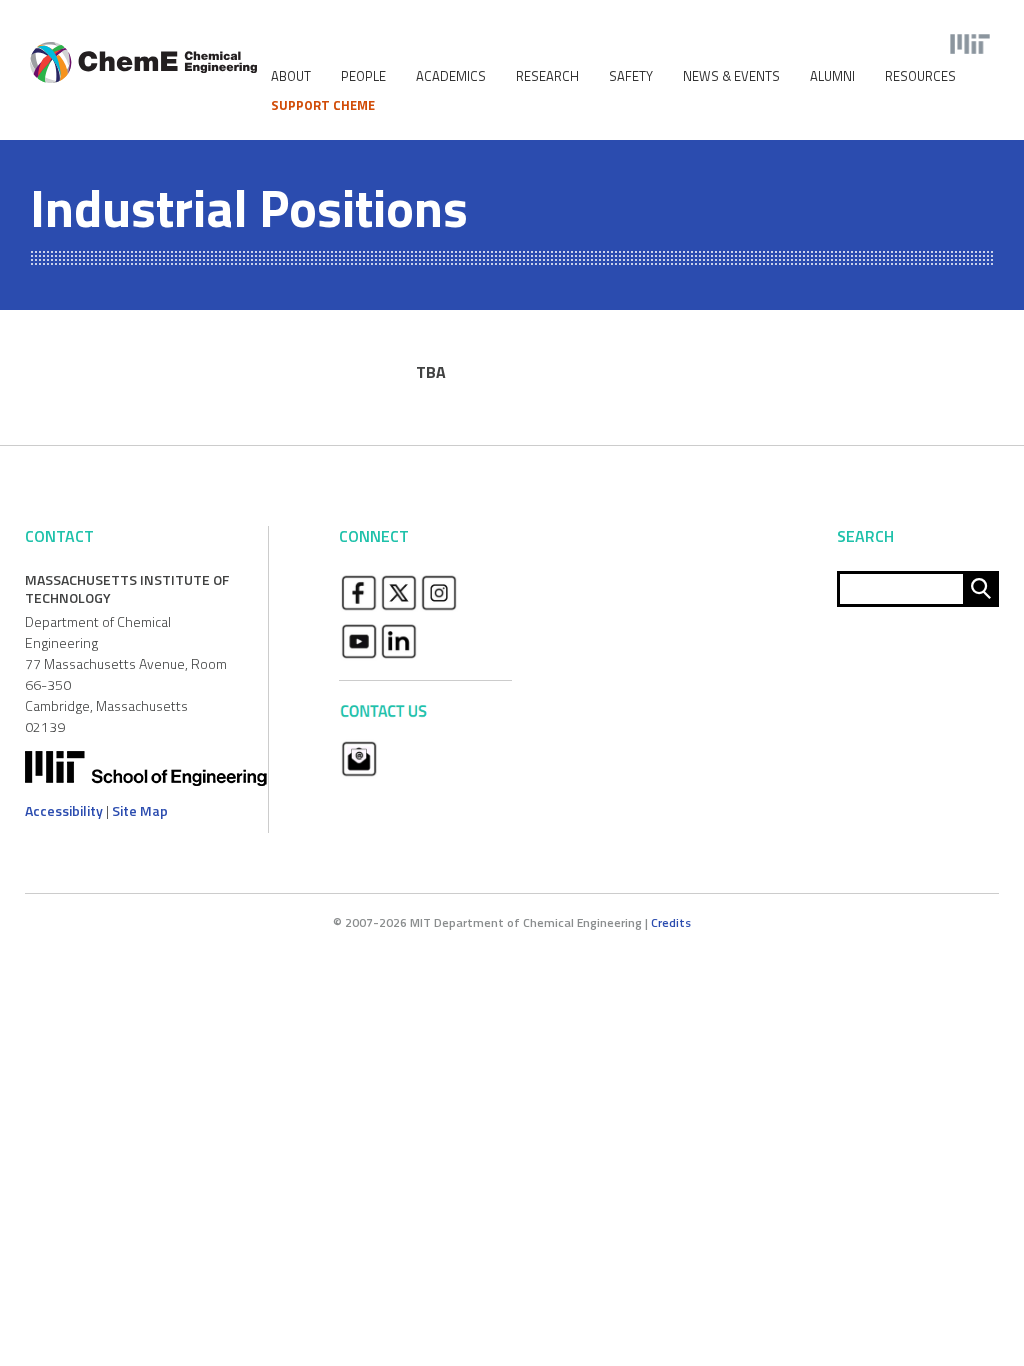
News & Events (731, 76)
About (291, 76)
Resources (920, 76)
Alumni (832, 76)
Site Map (140, 810)
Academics (451, 76)
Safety (631, 76)
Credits (671, 922)
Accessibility (64, 810)
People (363, 76)
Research (547, 76)
